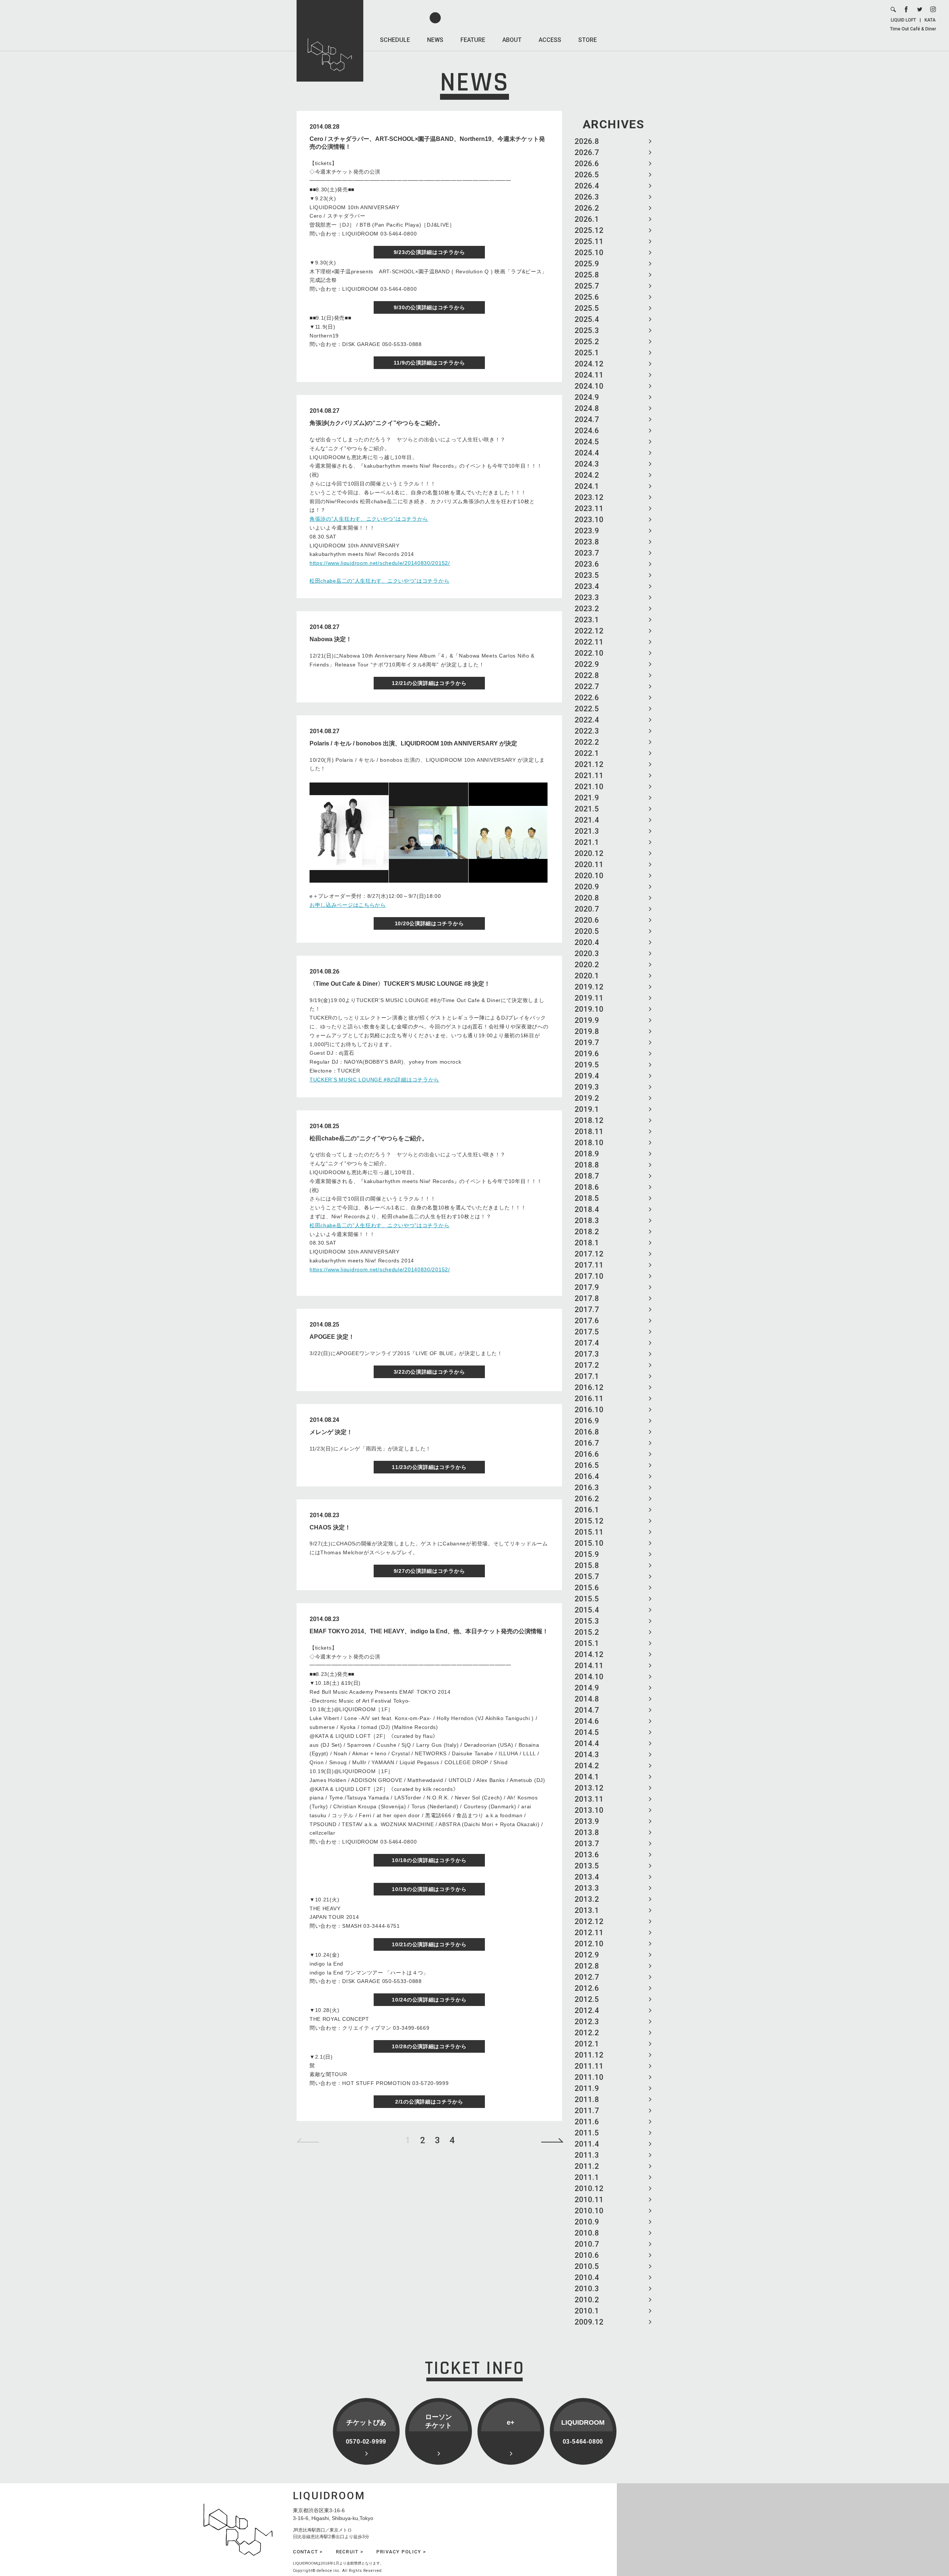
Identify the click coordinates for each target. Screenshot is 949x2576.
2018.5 (587, 1198)
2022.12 (589, 631)
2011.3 (587, 2155)
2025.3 (587, 330)
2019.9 (587, 1020)
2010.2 (587, 2300)
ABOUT (512, 40)
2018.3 (587, 1221)
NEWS (435, 40)
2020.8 (587, 898)
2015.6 (587, 1588)
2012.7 (587, 1977)
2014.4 (587, 1743)
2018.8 (587, 1165)
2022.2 (587, 742)
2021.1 (587, 842)
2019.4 (587, 1076)
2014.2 (587, 1766)
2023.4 (587, 586)
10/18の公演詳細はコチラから (429, 1860)
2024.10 (589, 386)
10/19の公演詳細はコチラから (429, 1889)
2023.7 (587, 553)
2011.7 (587, 2111)
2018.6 (587, 1187)
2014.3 (587, 1755)
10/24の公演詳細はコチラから (429, 2000)
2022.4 (587, 720)
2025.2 (587, 342)
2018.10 (589, 1143)
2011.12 (589, 2055)
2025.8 (587, 275)
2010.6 (587, 2255)
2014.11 (589, 1666)
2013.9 (587, 1821)
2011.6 (587, 2122)
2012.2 (587, 2033)
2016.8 (587, 1432)
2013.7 (587, 1844)
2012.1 (587, 2044)
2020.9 (587, 887)
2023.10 (589, 520)
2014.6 (587, 1721)
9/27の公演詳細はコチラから (429, 1571)
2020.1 (587, 976)
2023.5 (587, 575)
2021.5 (587, 809)
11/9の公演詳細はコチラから (429, 363)
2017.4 (587, 1343)
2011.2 (587, 2166)
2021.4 (587, 820)
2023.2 (587, 609)
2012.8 (587, 1966)
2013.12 (589, 1788)
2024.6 (587, 431)
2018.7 (587, 1176)
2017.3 (587, 1354)
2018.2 (587, 1232)
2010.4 (587, 2277)
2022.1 (587, 753)
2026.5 (587, 175)
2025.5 (587, 308)
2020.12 (589, 853)
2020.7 (587, 909)
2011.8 (587, 2099)
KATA (930, 20)
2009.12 (589, 2322)
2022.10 (589, 653)
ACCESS (550, 40)
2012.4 (587, 2010)
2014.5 (587, 1732)
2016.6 (587, 1454)
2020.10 (589, 876)
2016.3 (587, 1488)
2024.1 (587, 486)
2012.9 (587, 1955)
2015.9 (587, 1554)
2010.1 (587, 2311)
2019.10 (589, 1009)
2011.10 (589, 2077)
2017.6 (587, 1321)
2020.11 (589, 864)
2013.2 (587, 1899)
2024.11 (589, 375)
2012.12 (589, 1921)
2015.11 (589, 1532)
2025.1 (587, 353)
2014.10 (589, 1677)
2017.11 (589, 1265)
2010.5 (587, 2266)
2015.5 (587, 1599)
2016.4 (587, 1476)
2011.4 (587, 2144)
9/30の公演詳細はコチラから (429, 307)
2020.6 (587, 920)
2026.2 (587, 208)
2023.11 (589, 508)
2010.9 (587, 2222)
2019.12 (589, 987)
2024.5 (587, 442)
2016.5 (587, 1465)
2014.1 (587, 1777)
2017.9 (587, 1287)
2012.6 (587, 1988)
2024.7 (587, 419)
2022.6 (587, 698)
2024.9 (587, 397)
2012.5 (587, 1999)
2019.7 (587, 1042)
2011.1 (587, 2177)
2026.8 (587, 141)
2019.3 (587, 1087)
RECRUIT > (350, 2552)
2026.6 (587, 164)
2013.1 (587, 1910)
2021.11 (589, 775)
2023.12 (589, 497)
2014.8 (587, 1699)
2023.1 (587, 620)
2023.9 (587, 531)
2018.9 (587, 1154)
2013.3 (587, 1888)
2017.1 (587, 1376)
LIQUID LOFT (903, 20)
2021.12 (589, 764)
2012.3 (587, 2022)
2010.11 (589, 2200)
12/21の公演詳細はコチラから (429, 683)
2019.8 (587, 1031)
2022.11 (589, 642)
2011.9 (587, 2088)
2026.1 (587, 219)
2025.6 (587, 297)
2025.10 (589, 253)
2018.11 (589, 1131)
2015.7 (587, 1577)
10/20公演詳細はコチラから (429, 923)
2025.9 (587, 264)
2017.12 (589, 1254)
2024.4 (587, 453)
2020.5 (587, 931)
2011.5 (587, 2133)
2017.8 (587, 1298)
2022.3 (587, 731)
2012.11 (589, 1933)
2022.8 (587, 675)
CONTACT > (308, 2552)
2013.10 (589, 1810)
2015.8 (587, 1565)
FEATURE (473, 40)
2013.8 (587, 1832)
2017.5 (587, 1332)
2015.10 (589, 1543)
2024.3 (587, 464)
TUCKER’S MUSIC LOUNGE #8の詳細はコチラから (374, 1080)
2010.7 (587, 2244)
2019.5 (587, 1065)
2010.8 (587, 2233)
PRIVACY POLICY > (401, 2552)
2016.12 (589, 1387)
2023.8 (587, 542)
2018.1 (587, 1243)
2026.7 (587, 152)
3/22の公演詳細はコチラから (429, 1372)
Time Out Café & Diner (913, 29)
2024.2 (587, 475)
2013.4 (587, 1877)
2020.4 (587, 942)
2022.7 (587, 686)
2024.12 (589, 364)
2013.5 (587, 1866)
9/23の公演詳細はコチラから (429, 252)
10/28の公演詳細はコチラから (429, 2046)
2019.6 (587, 1054)
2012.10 (589, 1944)
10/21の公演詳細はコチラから (429, 1944)
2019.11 (589, 998)
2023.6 (587, 564)
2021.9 (587, 798)
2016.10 (589, 1410)
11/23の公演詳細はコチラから (429, 1467)
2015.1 (587, 1643)
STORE (588, 40)
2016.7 (587, 1443)
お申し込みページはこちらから (348, 905)
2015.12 (589, 1521)
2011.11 (589, 2066)
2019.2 (587, 1098)
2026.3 (587, 197)
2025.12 (589, 230)
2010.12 (589, 2188)
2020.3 (587, 953)
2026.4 (587, 186)
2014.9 (587, 1688)
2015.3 (587, 1621)
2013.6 (587, 1855)
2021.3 (587, 831)
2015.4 (587, 1610)
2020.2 (587, 965)
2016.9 (587, 1421)
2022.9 (587, 664)
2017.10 (589, 1276)
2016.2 (587, 1499)
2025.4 (587, 319)
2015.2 (587, 1632)
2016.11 (589, 1399)
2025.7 (587, 286)
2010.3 (587, 2289)
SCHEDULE (395, 40)
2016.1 (587, 1510)
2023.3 (587, 597)
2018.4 (587, 1209)
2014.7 (587, 1710)
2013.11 (589, 1799)
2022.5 (587, 709)
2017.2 (587, 1365)
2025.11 (589, 241)
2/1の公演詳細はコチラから (429, 2102)
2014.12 (589, 1654)
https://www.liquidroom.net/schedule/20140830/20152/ (380, 563)
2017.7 (587, 1310)
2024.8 (587, 408)
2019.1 (587, 1109)
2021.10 (589, 787)
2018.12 (589, 1120)
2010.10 (589, 2211)
